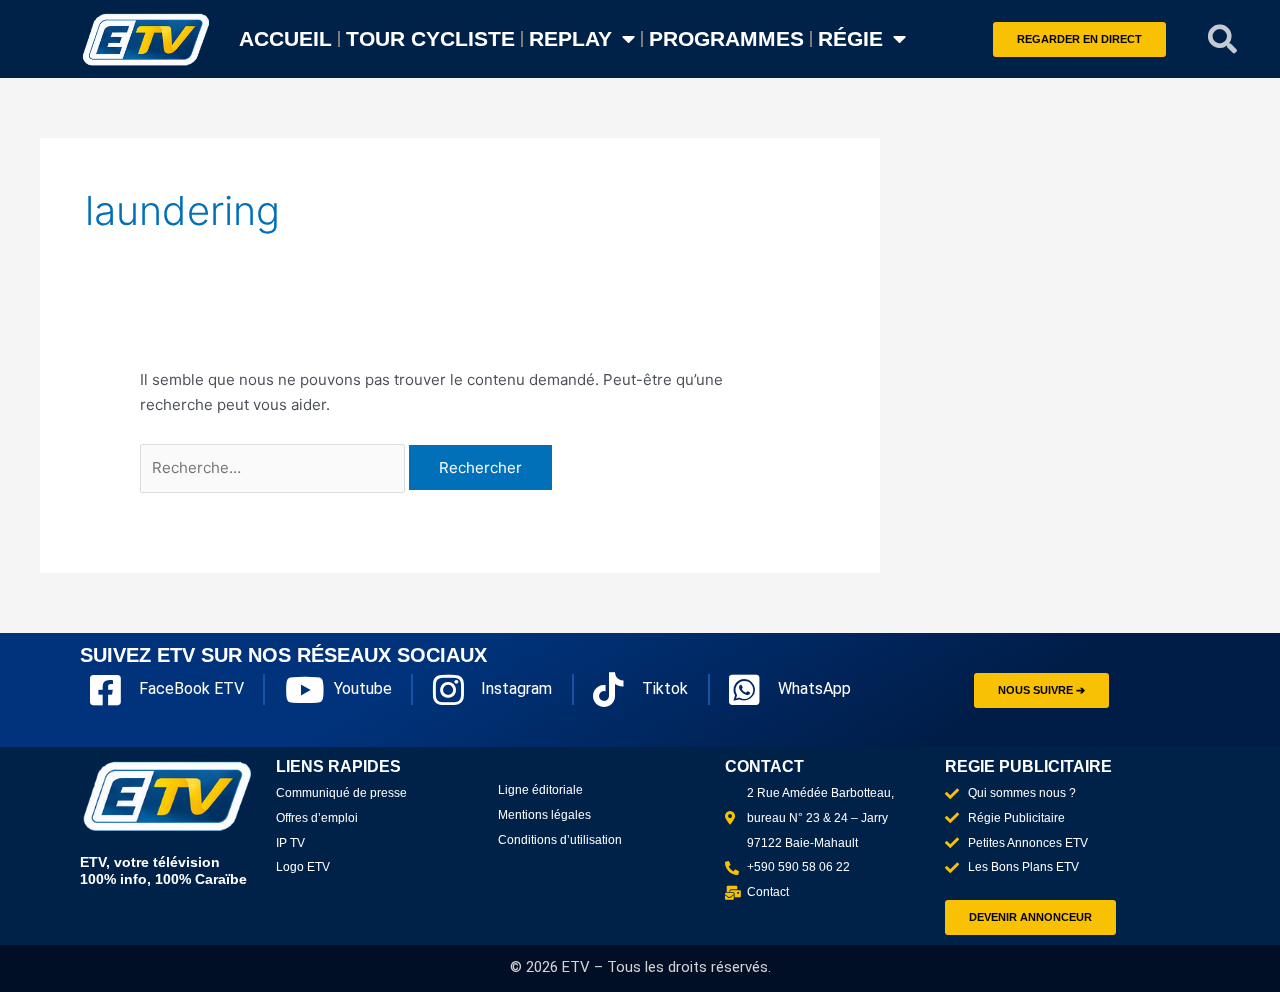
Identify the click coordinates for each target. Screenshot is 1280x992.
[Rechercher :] (274, 467)
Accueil (285, 38)
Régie (850, 38)
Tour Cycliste (430, 38)
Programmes (726, 38)
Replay (570, 38)
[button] (1223, 39)
